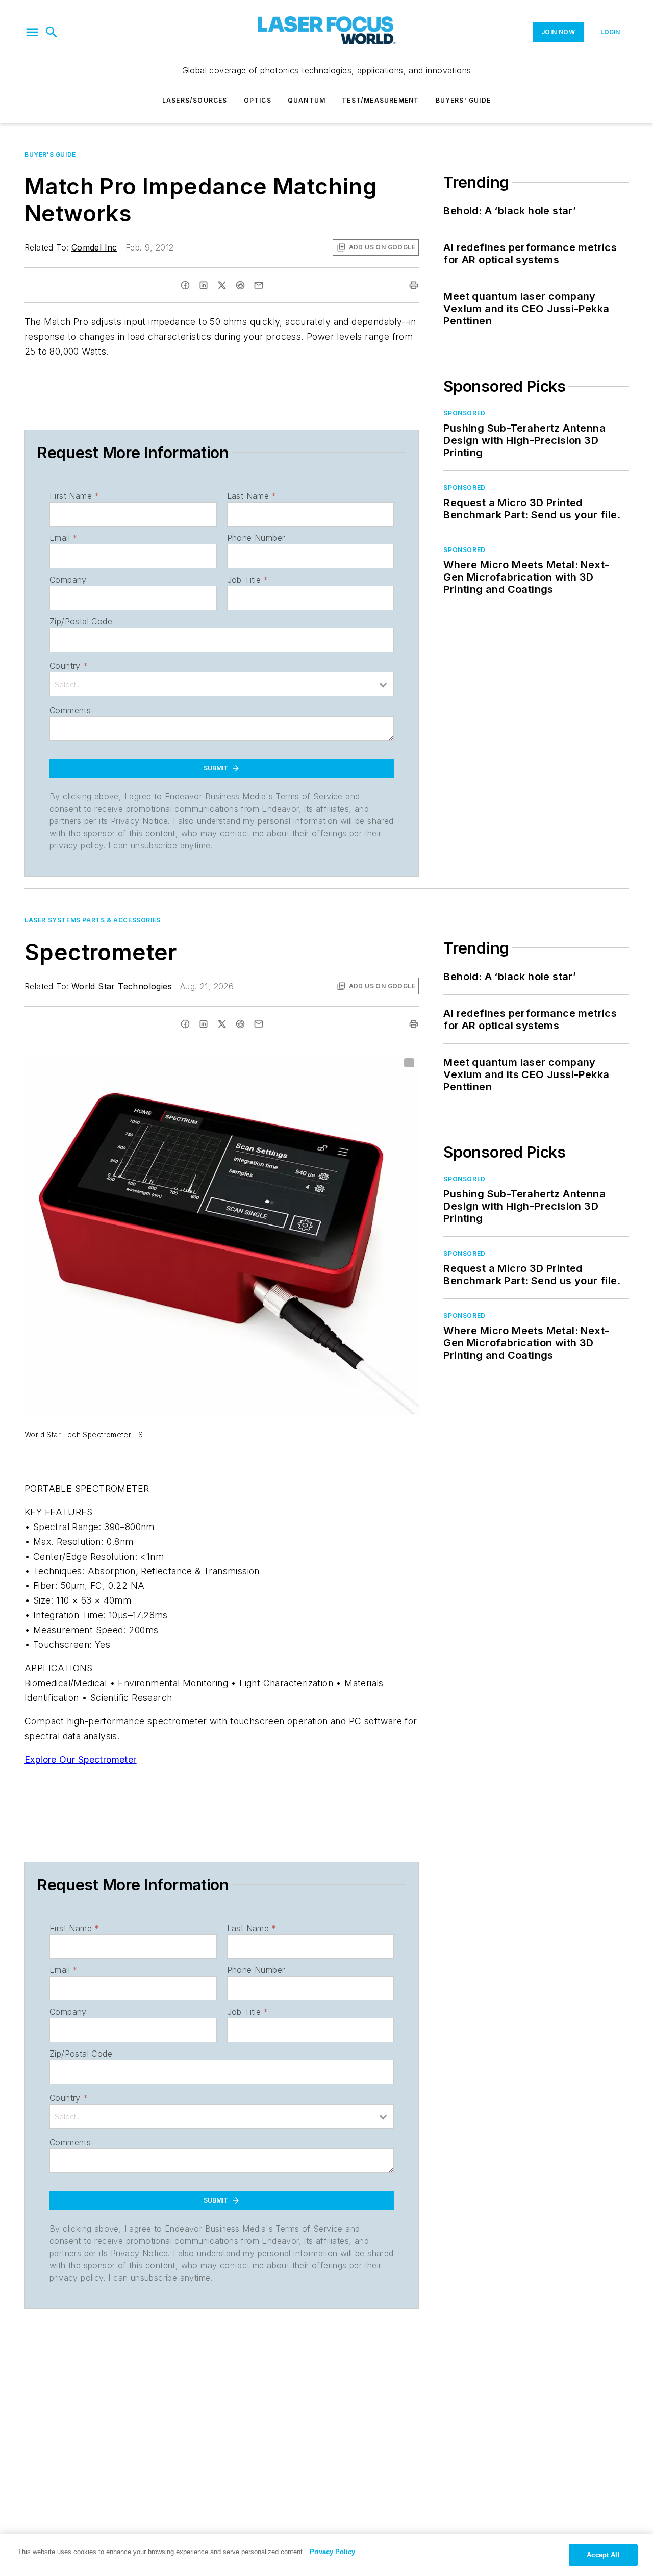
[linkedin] (204, 285)
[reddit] (240, 285)
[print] (414, 285)
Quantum (307, 100)
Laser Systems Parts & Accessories (93, 920)
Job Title (248, 580)
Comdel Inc (94, 247)
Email (63, 538)
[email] (259, 285)
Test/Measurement (380, 100)
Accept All (603, 2555)
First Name (74, 496)
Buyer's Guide (50, 154)
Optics (258, 100)
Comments (70, 710)
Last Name (252, 496)
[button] (32, 32)
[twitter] (222, 285)
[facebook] (185, 285)
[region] (326, 2555)
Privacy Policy (332, 2552)
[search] (52, 32)
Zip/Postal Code (81, 621)
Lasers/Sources (195, 100)
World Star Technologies (122, 986)
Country (69, 666)
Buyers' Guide (463, 100)
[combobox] (222, 684)
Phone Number (256, 538)
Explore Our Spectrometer (81, 1759)
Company (68, 580)
